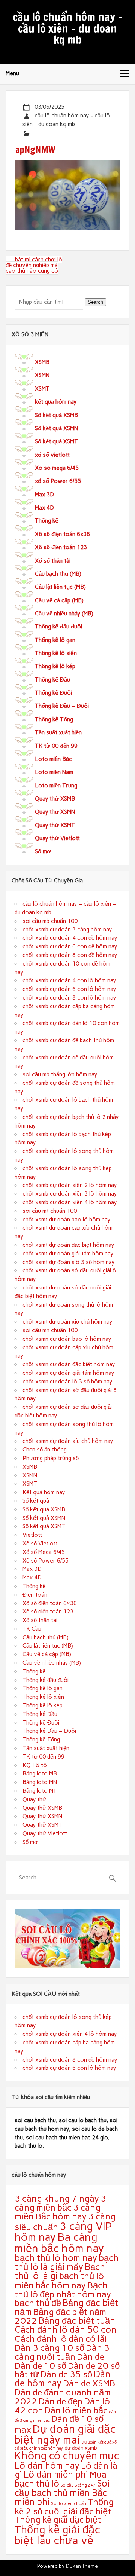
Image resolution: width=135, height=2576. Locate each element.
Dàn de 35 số (66, 2374)
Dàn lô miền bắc (76, 2410)
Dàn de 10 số (40, 2366)
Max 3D (44, 495)
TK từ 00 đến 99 (56, 746)
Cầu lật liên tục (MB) (60, 587)
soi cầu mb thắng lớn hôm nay (60, 1074)
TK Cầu (32, 1629)
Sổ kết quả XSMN (56, 428)
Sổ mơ (43, 851)
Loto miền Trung (56, 786)
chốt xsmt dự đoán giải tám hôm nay (68, 1254)
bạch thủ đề (38, 2303)
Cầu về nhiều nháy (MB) (64, 614)
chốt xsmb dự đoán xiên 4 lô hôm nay (70, 1202)
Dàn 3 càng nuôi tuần (62, 2352)
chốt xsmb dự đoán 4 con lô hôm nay (69, 980)
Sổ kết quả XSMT (56, 441)
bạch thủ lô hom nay (56, 2258)
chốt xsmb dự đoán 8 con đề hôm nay (70, 955)
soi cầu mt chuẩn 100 (50, 1211)
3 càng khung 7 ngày (57, 2198)
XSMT (42, 389)
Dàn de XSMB (89, 2383)
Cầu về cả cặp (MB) (59, 600)
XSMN (42, 375)
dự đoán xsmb (81, 2448)
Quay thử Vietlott (57, 838)
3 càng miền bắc (60, 2203)
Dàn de (91, 2357)
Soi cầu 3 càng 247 (78, 2485)
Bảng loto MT (40, 1791)
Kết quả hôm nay (44, 1492)
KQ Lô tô (35, 1765)
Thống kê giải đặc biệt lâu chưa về (57, 2535)
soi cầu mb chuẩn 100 (50, 921)
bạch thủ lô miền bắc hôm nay (59, 2280)
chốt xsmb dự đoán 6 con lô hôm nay (69, 989)
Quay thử (34, 1799)
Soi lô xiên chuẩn (69, 2504)
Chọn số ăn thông (45, 1450)
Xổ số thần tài (53, 561)
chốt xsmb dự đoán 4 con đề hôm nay (70, 938)
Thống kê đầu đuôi (58, 627)
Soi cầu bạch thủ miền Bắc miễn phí (62, 2493)
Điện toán (35, 1595)
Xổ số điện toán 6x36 (62, 534)
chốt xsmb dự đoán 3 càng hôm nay (67, 930)
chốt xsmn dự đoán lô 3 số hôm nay (67, 1382)
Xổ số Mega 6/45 (44, 1552)
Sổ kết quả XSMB (56, 415)
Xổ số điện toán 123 (61, 547)
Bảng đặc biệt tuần (77, 2321)
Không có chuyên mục (67, 2456)
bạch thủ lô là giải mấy (67, 2262)
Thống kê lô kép (55, 666)
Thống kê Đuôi (53, 693)
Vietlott (32, 1535)
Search (95, 302)
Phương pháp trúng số (51, 1458)
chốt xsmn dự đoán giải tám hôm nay (68, 1373)
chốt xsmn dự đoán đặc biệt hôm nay (69, 1364)
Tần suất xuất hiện (58, 732)
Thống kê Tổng (54, 719)
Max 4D (44, 508)
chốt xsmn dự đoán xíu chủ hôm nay (68, 1441)
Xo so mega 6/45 (57, 468)
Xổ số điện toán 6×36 (50, 1603)
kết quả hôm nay (56, 402)
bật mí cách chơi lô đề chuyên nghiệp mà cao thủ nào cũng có (34, 265)
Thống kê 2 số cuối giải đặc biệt (64, 2506)
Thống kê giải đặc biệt (58, 2520)
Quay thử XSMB (55, 799)
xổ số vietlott (52, 455)
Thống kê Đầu (52, 680)
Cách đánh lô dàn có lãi (61, 2339)
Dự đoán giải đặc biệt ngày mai (65, 2434)
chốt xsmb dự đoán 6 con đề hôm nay (70, 946)
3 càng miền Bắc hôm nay (58, 2212)
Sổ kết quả (36, 1501)
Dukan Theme (82, 2566)
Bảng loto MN (40, 1782)
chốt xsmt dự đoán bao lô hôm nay (66, 1220)
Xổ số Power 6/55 (46, 1561)
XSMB (42, 362)
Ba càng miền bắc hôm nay (59, 2242)
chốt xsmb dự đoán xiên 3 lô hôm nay (70, 1194)
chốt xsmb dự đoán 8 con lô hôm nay (69, 998)
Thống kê (47, 521)
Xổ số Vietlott (40, 1544)
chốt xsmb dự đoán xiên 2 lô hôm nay (70, 1185)
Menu (12, 73)
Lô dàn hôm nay (47, 2465)
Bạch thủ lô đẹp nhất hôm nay (63, 2290)
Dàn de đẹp (61, 2401)
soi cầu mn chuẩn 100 (50, 1330)
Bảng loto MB (40, 1774)
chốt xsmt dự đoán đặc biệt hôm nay (68, 1245)
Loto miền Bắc (53, 759)
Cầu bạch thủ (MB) (58, 574)
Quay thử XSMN (55, 812)
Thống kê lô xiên (56, 653)
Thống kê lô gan (55, 640)
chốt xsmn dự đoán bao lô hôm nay (67, 1339)
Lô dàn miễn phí (56, 2474)
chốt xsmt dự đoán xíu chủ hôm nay (67, 1322)
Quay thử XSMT (55, 825)
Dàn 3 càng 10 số (49, 2348)
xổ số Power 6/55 (58, 481)
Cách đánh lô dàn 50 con (65, 2330)
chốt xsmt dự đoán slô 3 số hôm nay (68, 1262)
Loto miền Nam (54, 772)
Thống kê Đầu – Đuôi (62, 706)
